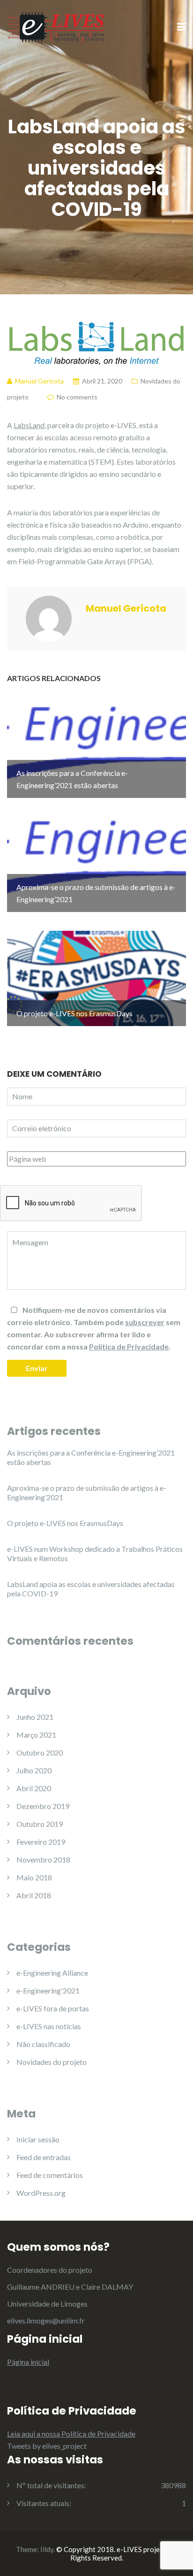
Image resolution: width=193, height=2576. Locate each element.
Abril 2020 (34, 1788)
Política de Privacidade (129, 1346)
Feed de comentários (50, 2175)
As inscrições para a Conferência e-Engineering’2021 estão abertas (91, 1457)
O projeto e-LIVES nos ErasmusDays (65, 1523)
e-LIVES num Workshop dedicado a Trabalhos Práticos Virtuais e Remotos (95, 1553)
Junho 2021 (35, 1717)
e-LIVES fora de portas (53, 2008)
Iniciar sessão (38, 2139)
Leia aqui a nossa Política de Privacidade (71, 2434)
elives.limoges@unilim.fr (46, 2320)
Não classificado (43, 2044)
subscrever (145, 1322)
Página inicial (28, 2362)
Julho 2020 (34, 1770)
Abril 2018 (34, 1895)
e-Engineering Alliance (52, 1973)
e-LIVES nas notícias (49, 2026)
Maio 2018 (34, 1877)
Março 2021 (36, 1735)
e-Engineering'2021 (48, 1990)
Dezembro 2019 (43, 1806)
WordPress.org (41, 2193)
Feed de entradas (44, 2157)
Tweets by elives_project (47, 2446)
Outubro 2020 (40, 1752)
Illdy (47, 2549)
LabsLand (29, 425)
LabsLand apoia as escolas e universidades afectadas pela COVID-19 (91, 1589)
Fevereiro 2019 (41, 1842)
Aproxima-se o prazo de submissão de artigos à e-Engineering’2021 (87, 1492)
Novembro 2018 (43, 1859)
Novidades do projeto (52, 2062)
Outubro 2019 (40, 1824)
